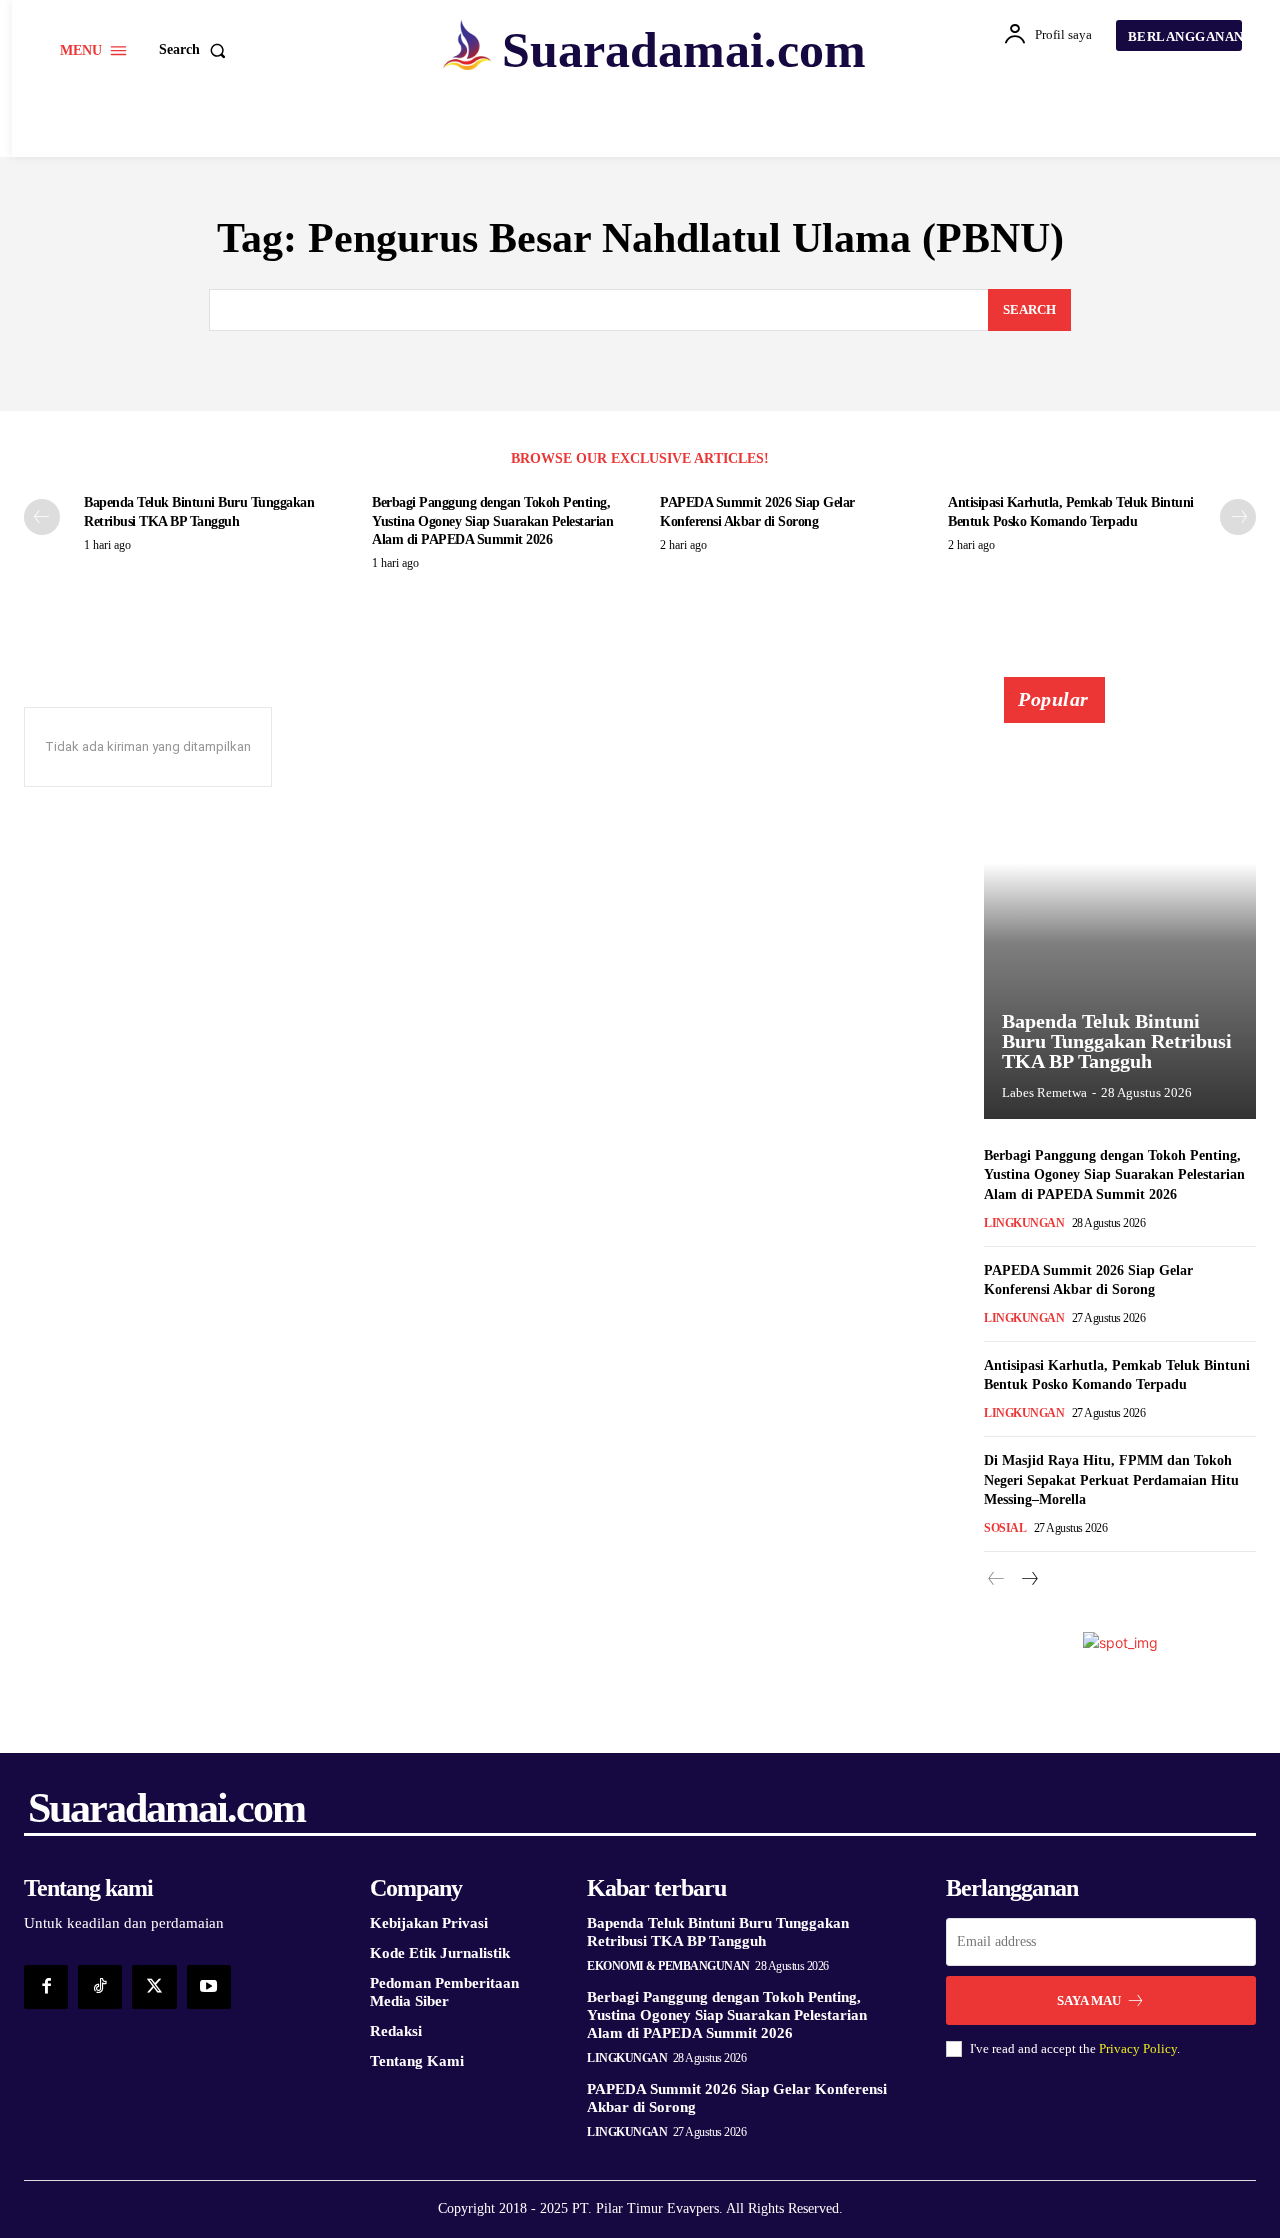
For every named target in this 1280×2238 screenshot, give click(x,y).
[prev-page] (42, 517)
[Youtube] (209, 1987)
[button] (196, 50)
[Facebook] (46, 1987)
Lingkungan (1024, 1223)
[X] (154, 1987)
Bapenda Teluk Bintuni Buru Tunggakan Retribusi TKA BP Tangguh (1117, 1041)
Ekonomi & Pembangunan (668, 1966)
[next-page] (1238, 517)
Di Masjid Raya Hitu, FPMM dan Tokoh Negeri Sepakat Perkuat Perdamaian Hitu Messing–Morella (1111, 1480)
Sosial (1005, 1528)
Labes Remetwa (1044, 1092)
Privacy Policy (1138, 2048)
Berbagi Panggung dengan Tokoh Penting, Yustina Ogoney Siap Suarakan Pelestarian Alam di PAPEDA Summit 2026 (492, 520)
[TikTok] (100, 1987)
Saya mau (1089, 2000)
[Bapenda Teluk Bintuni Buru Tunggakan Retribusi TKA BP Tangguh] (1120, 909)
